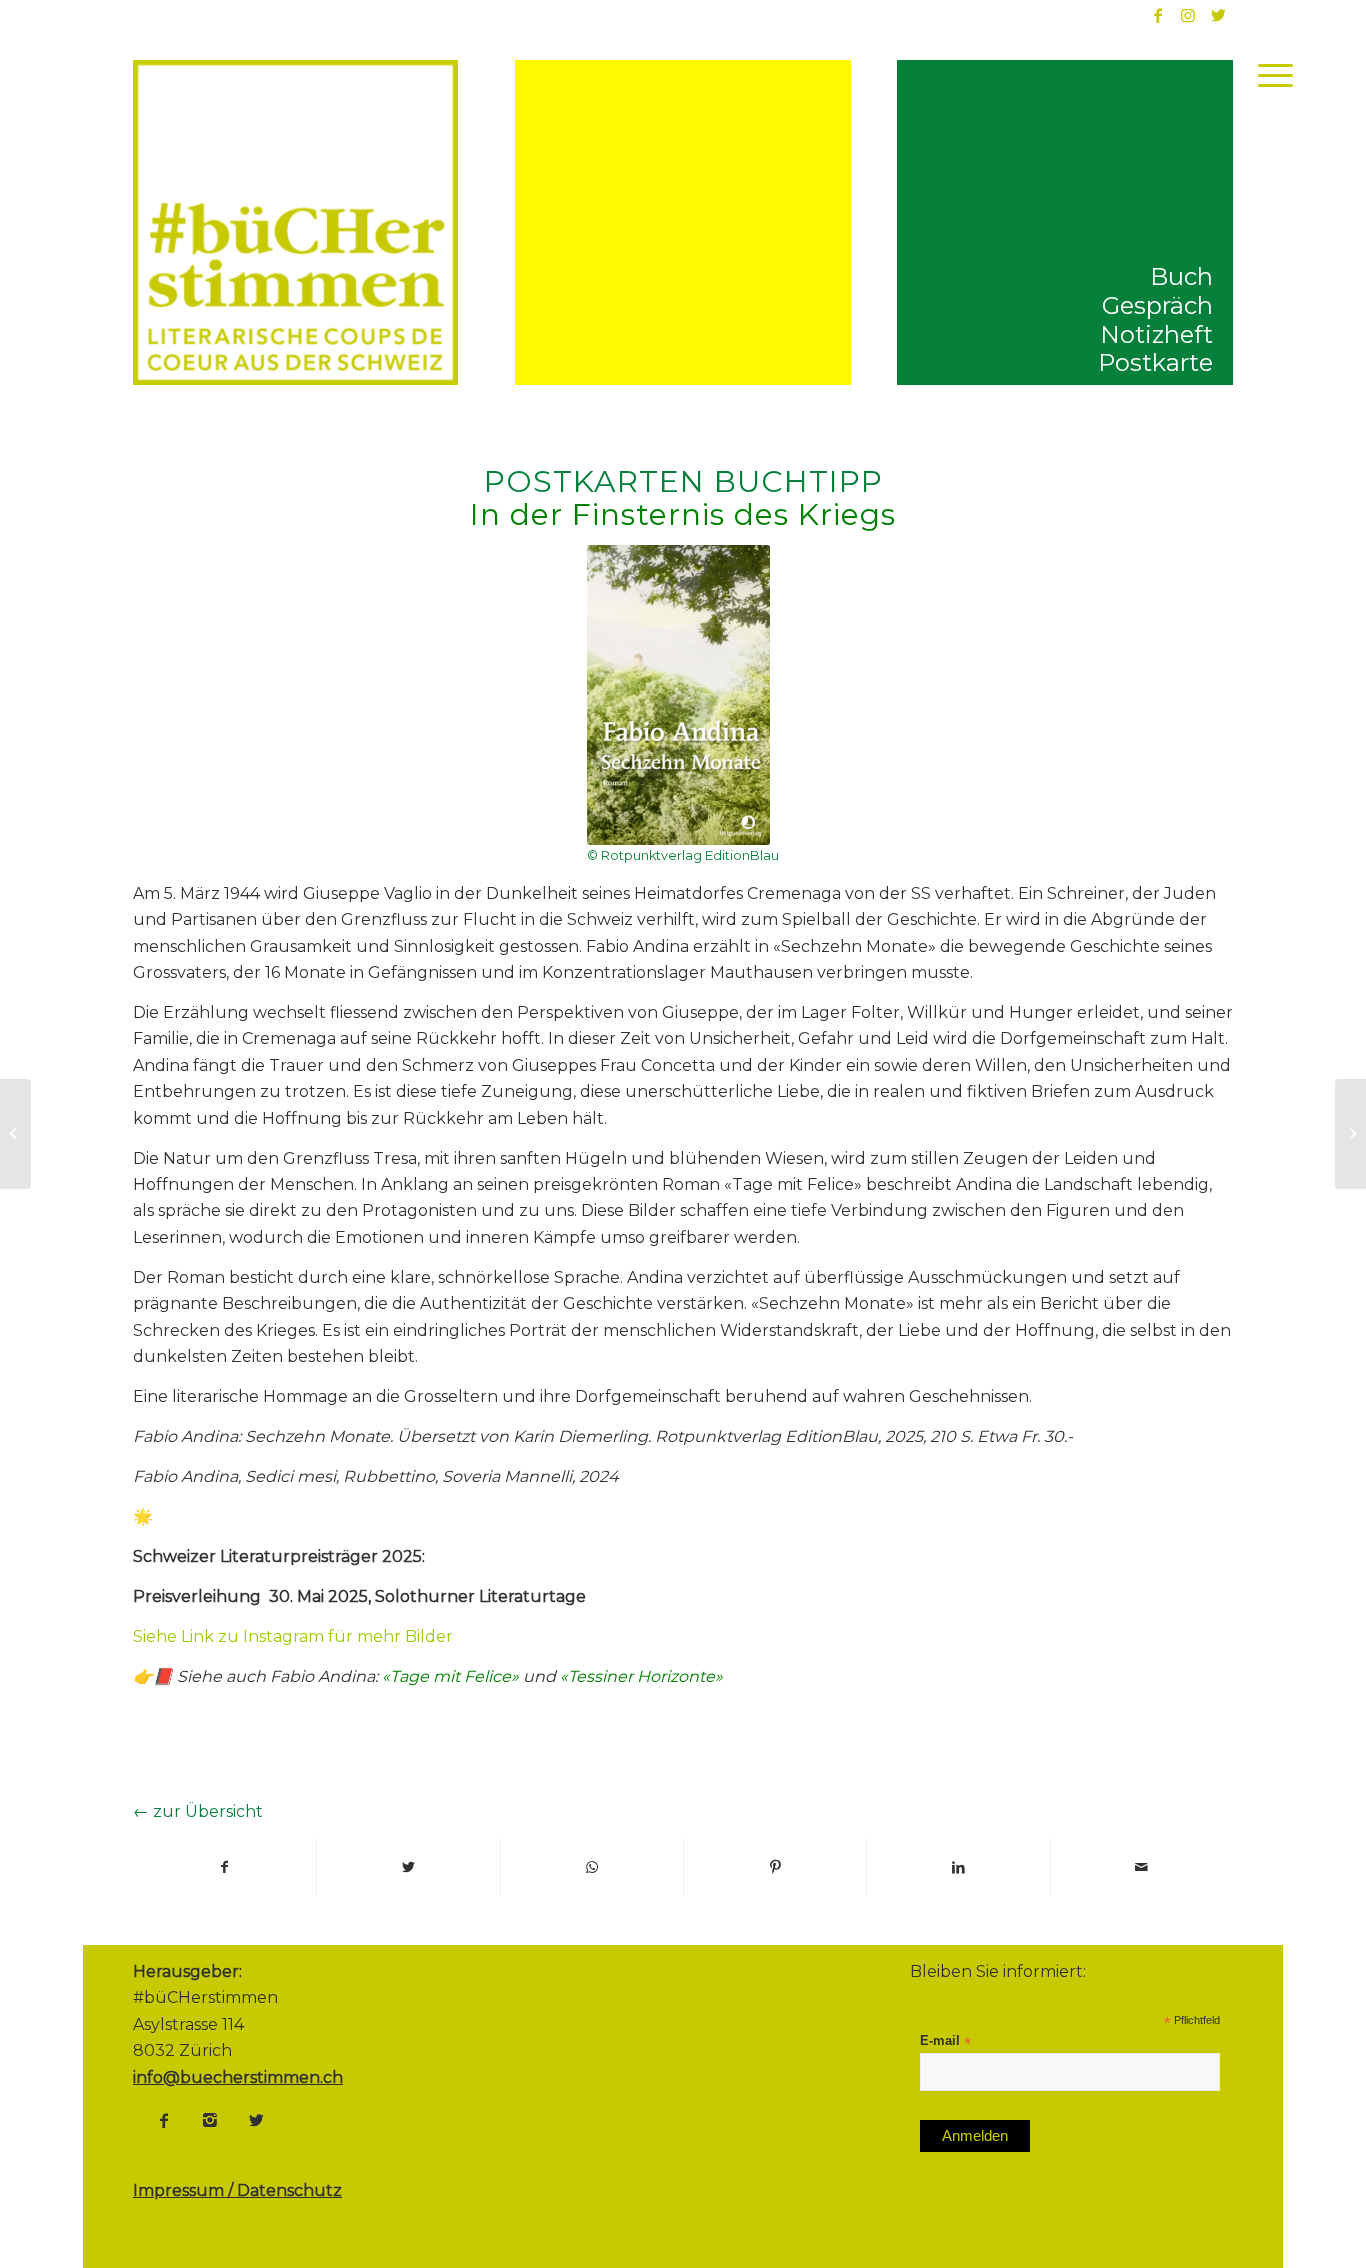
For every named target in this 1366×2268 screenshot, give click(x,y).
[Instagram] (210, 2120)
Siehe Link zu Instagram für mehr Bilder (293, 1636)
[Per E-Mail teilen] (1142, 1867)
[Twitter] (256, 2120)
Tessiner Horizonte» (645, 1676)
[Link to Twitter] (1218, 15)
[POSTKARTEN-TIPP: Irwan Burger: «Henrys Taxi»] (1350, 1134)
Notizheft (1156, 334)
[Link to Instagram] (1188, 15)
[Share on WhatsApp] (592, 1867)
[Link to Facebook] (1158, 15)
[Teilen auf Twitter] (408, 1867)
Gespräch (1157, 305)
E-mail (945, 2041)
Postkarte (1155, 362)
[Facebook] (164, 2120)
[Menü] (1269, 75)
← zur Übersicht (198, 1811)
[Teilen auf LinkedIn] (958, 1867)
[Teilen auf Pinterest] (775, 1867)
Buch (1181, 276)
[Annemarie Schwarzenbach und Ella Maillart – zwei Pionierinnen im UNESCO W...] (15, 1134)
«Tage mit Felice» (450, 1676)
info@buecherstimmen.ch (238, 2077)
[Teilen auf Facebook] (224, 1867)
